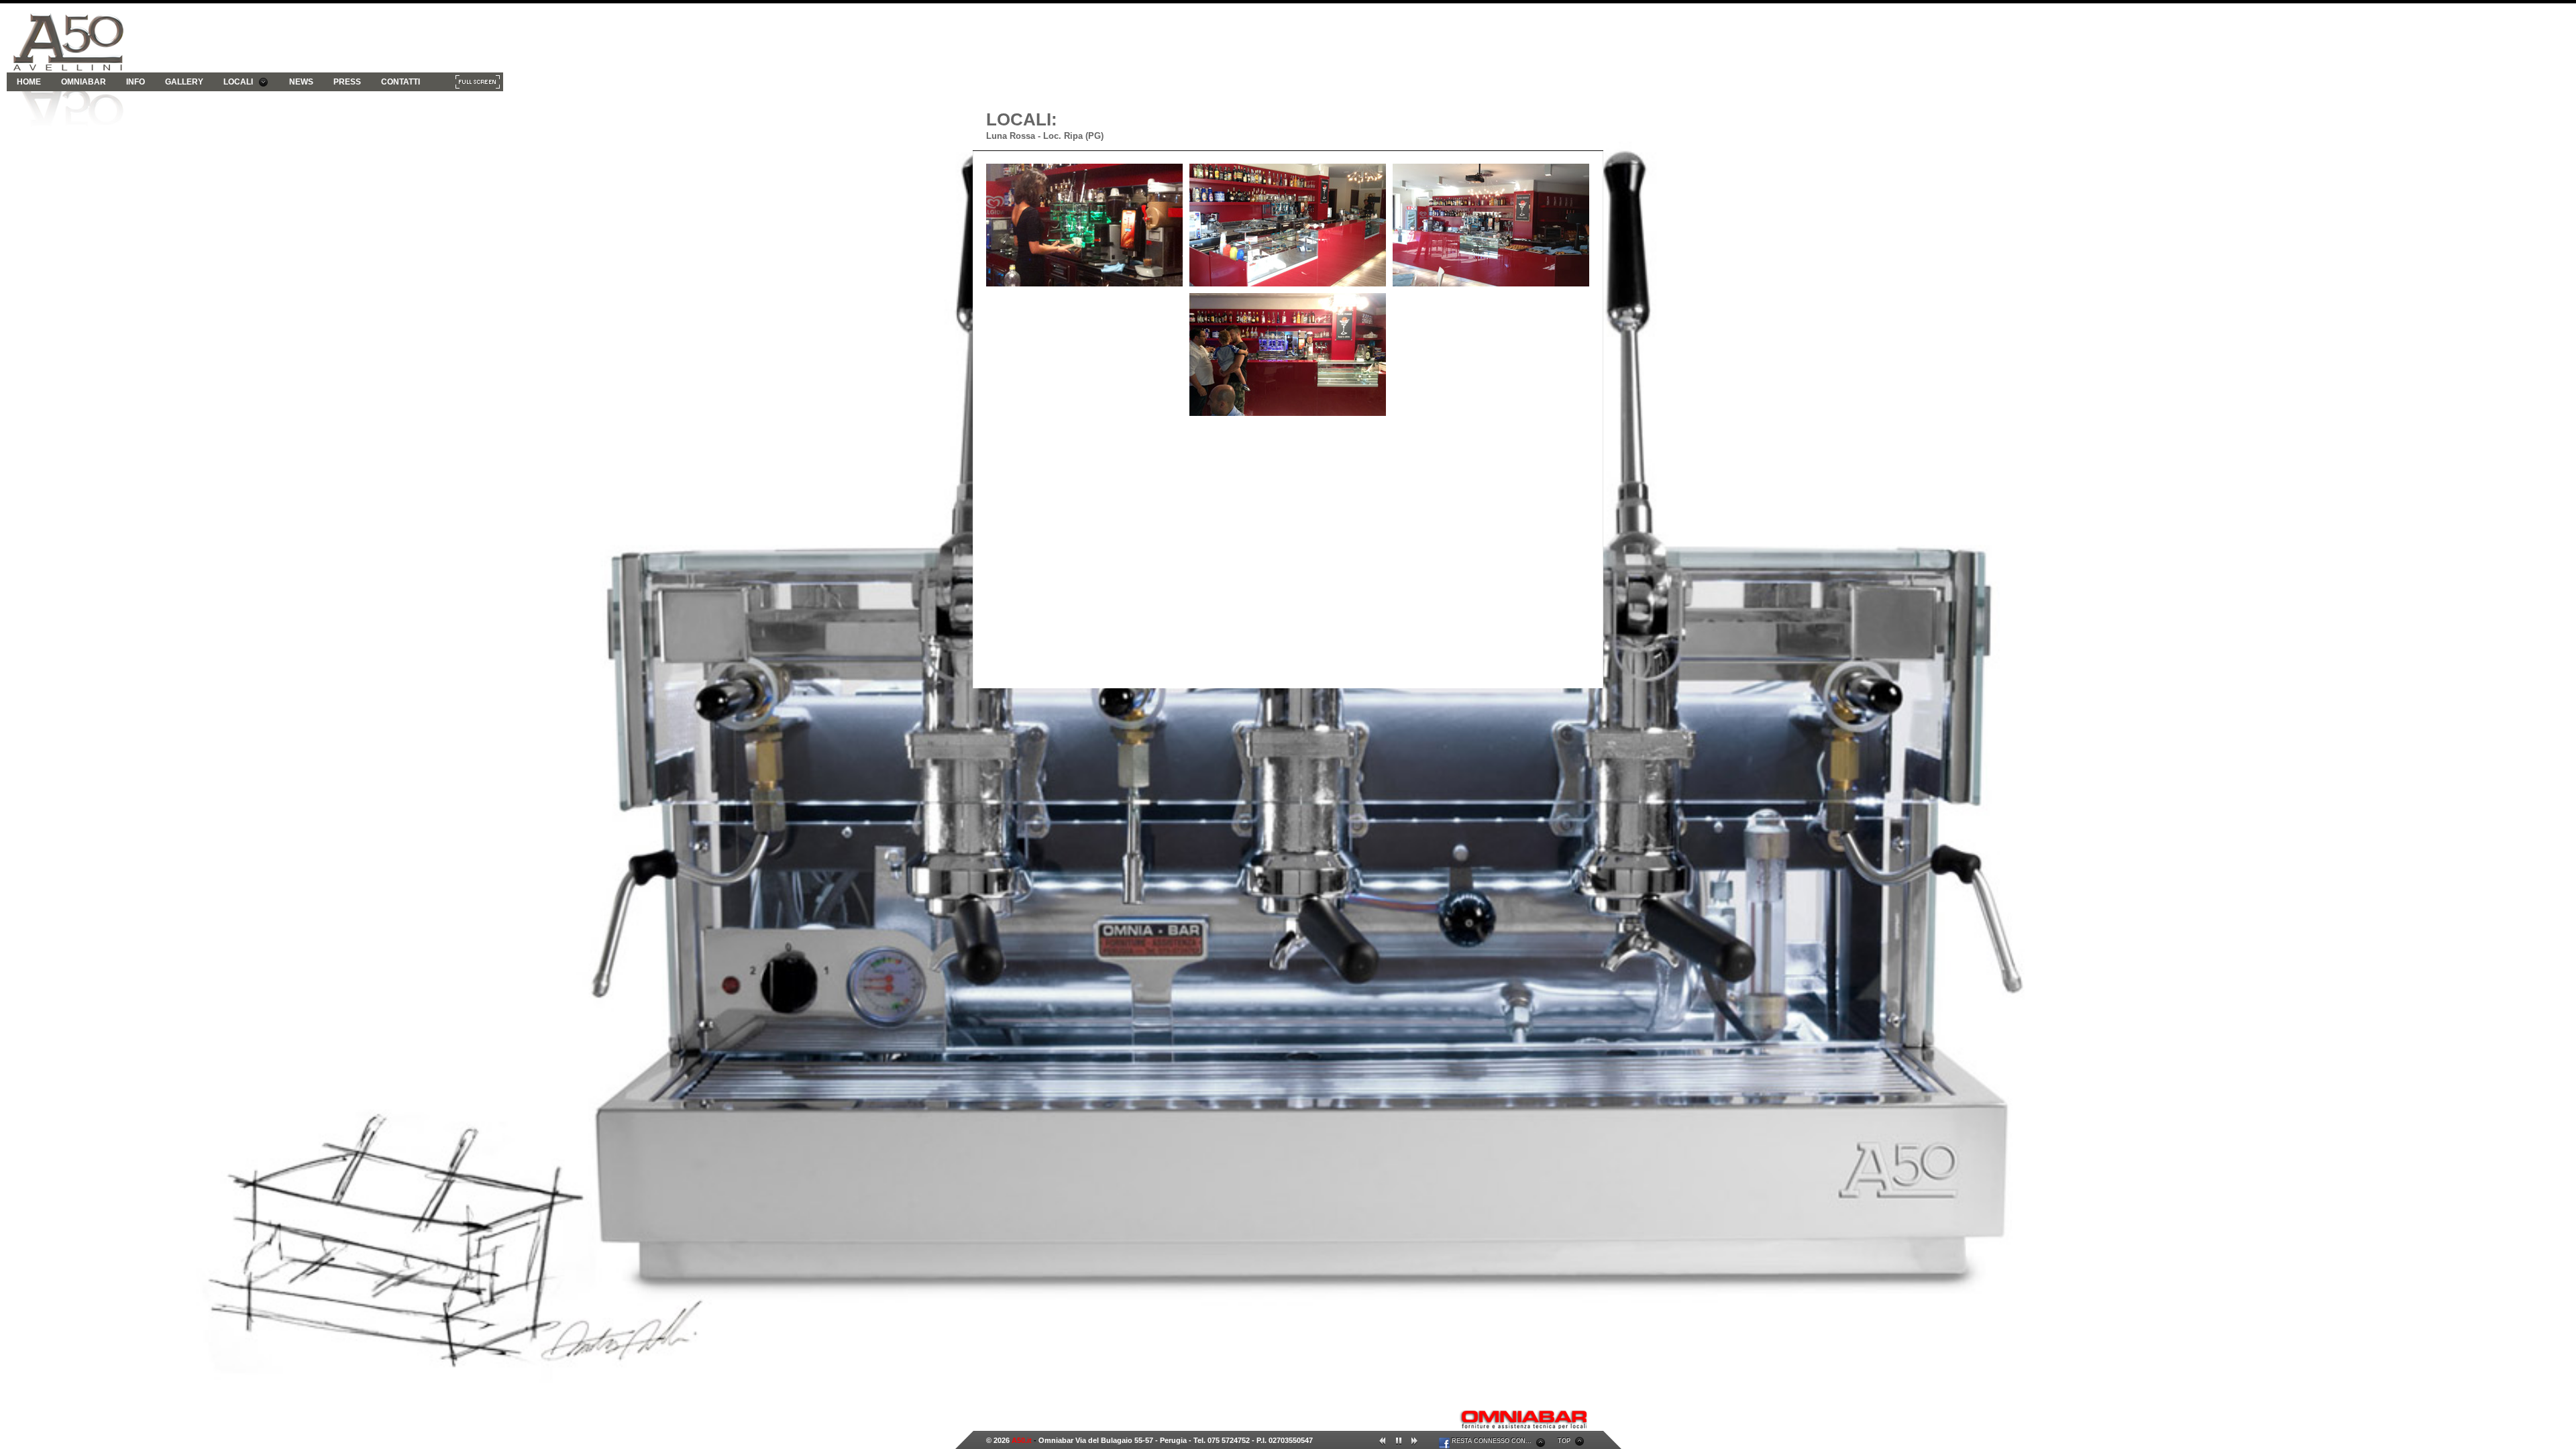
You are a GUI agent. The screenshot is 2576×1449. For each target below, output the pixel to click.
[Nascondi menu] (478, 84)
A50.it (1022, 1440)
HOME (29, 82)
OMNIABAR (84, 82)
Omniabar (1056, 1440)
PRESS (347, 82)
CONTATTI (400, 82)
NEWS (301, 82)
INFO (136, 82)
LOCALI (238, 82)
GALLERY (184, 82)
